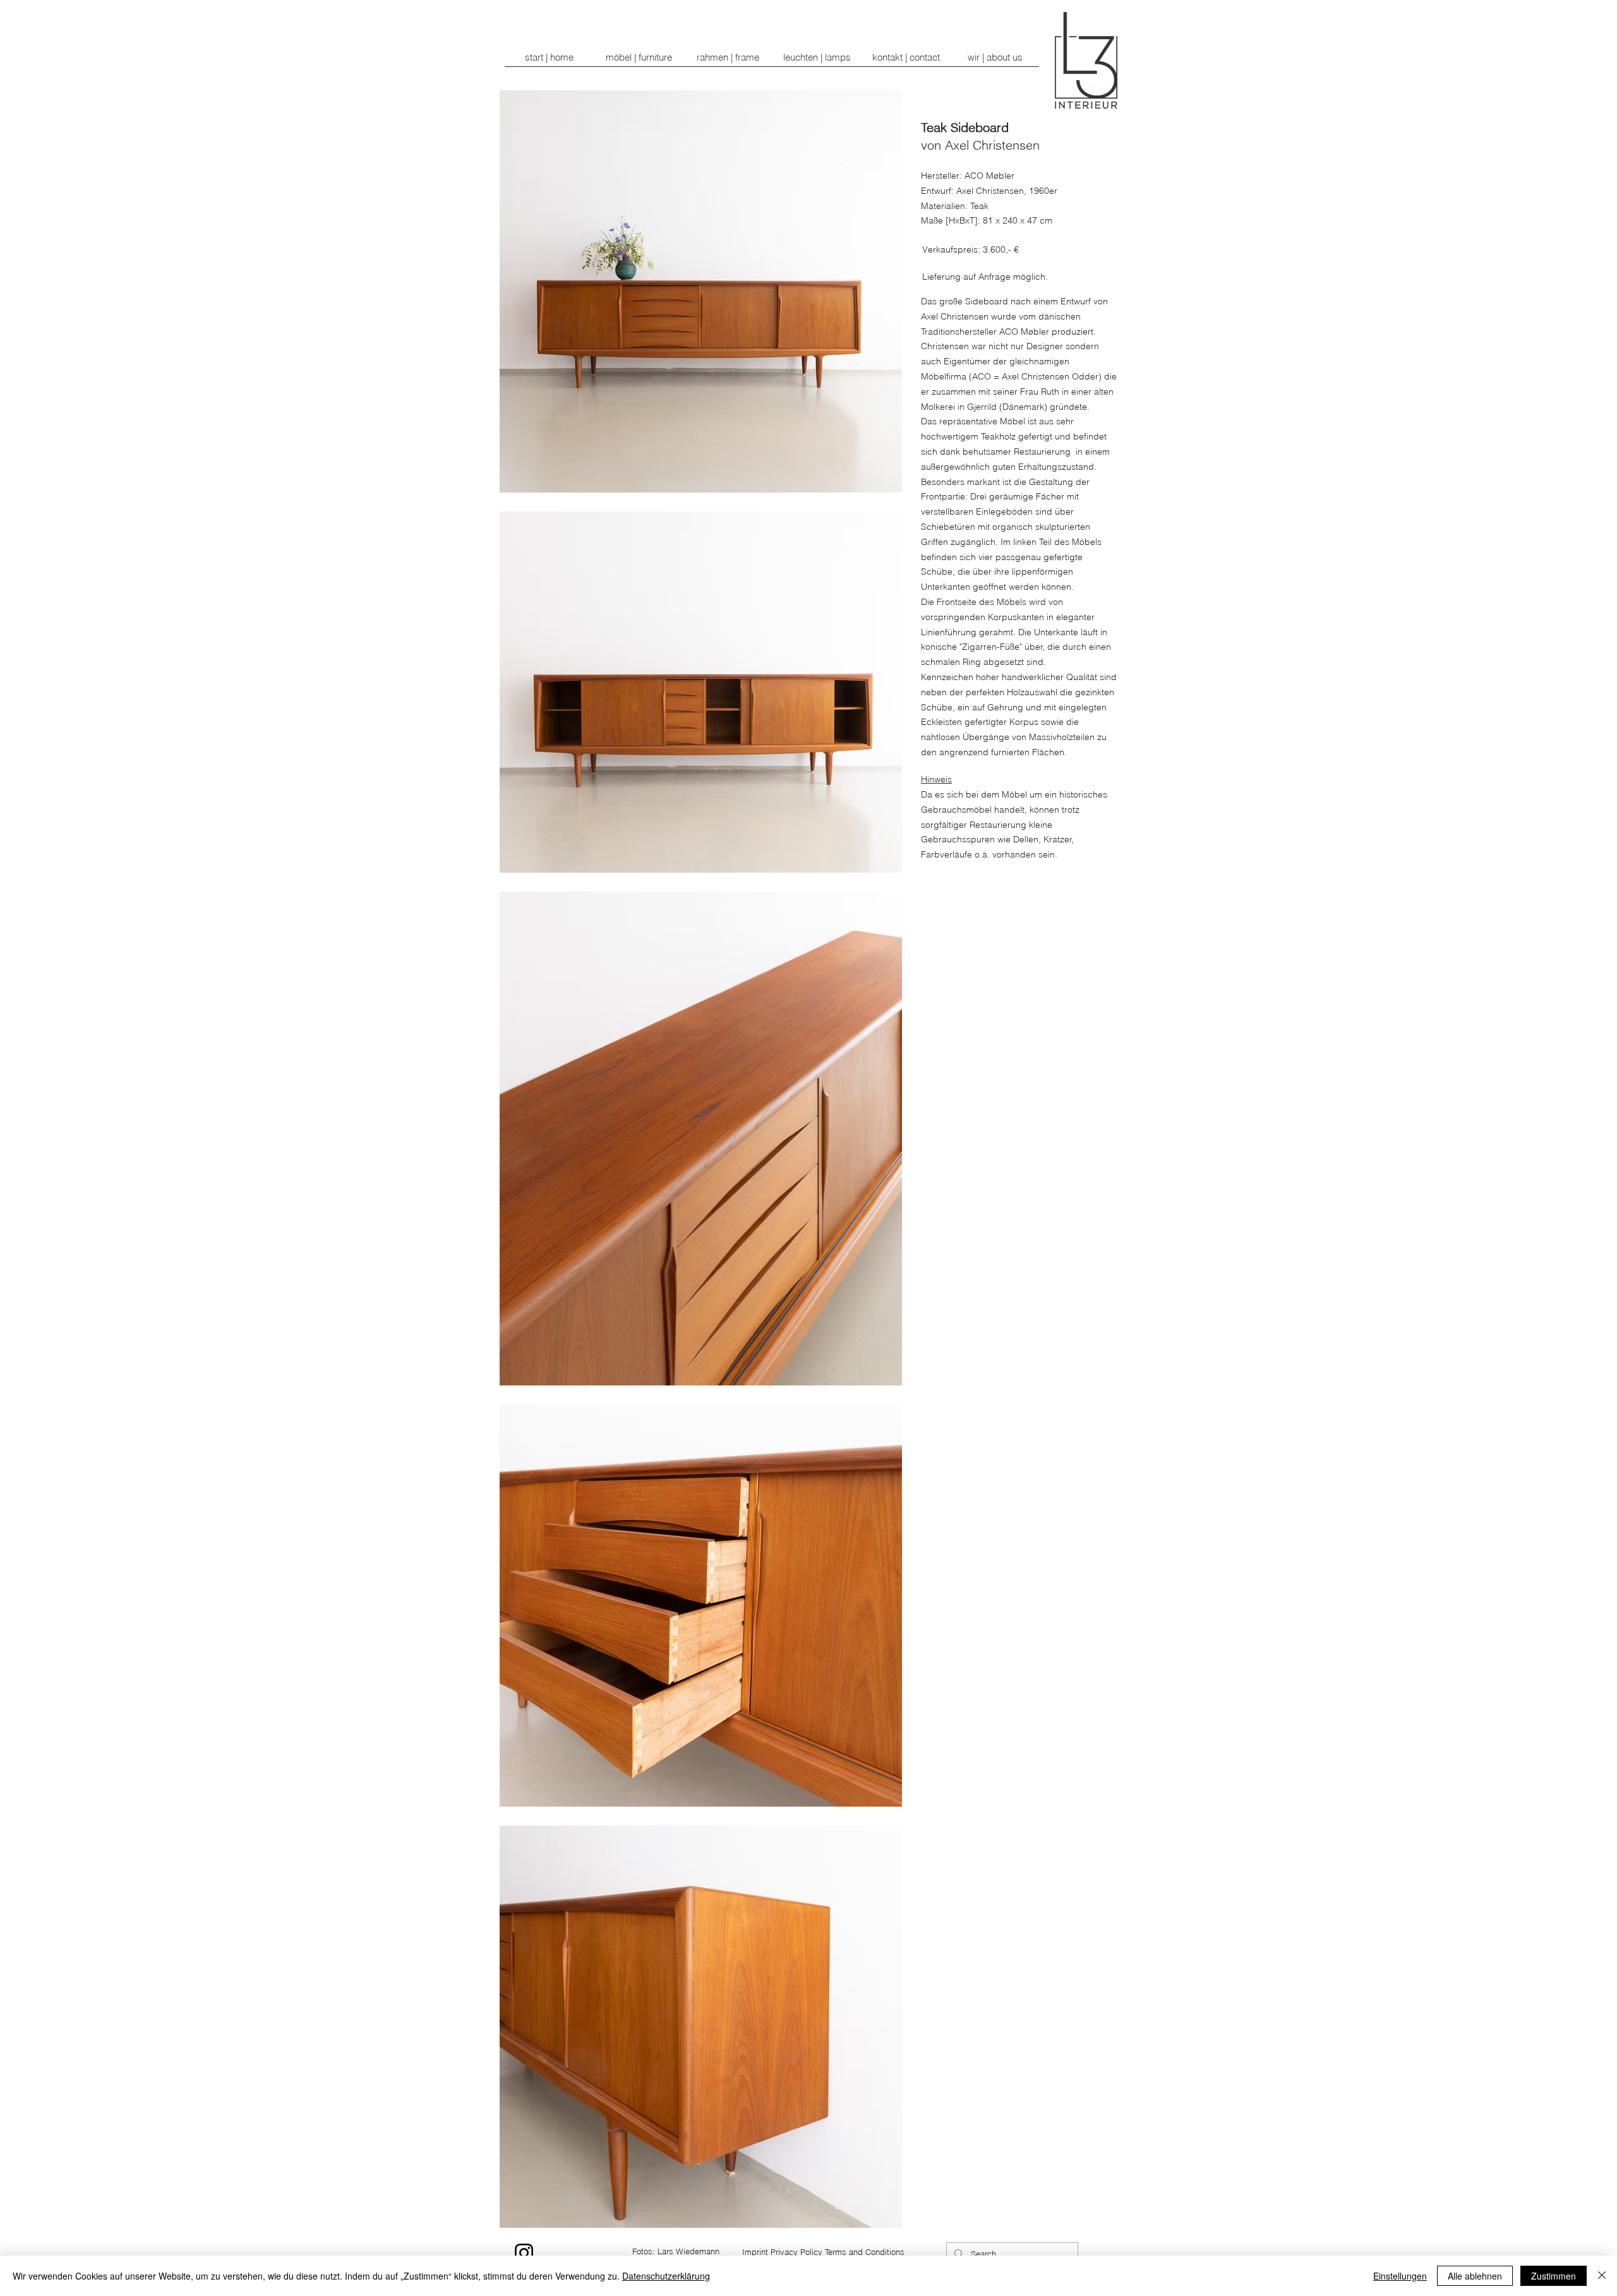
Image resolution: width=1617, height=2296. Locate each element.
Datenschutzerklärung (666, 2276)
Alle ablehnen (1475, 2276)
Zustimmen (1554, 2276)
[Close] (1602, 2276)
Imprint (755, 2252)
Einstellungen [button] (1400, 2276)
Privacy (784, 2252)
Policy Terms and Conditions (852, 2252)
